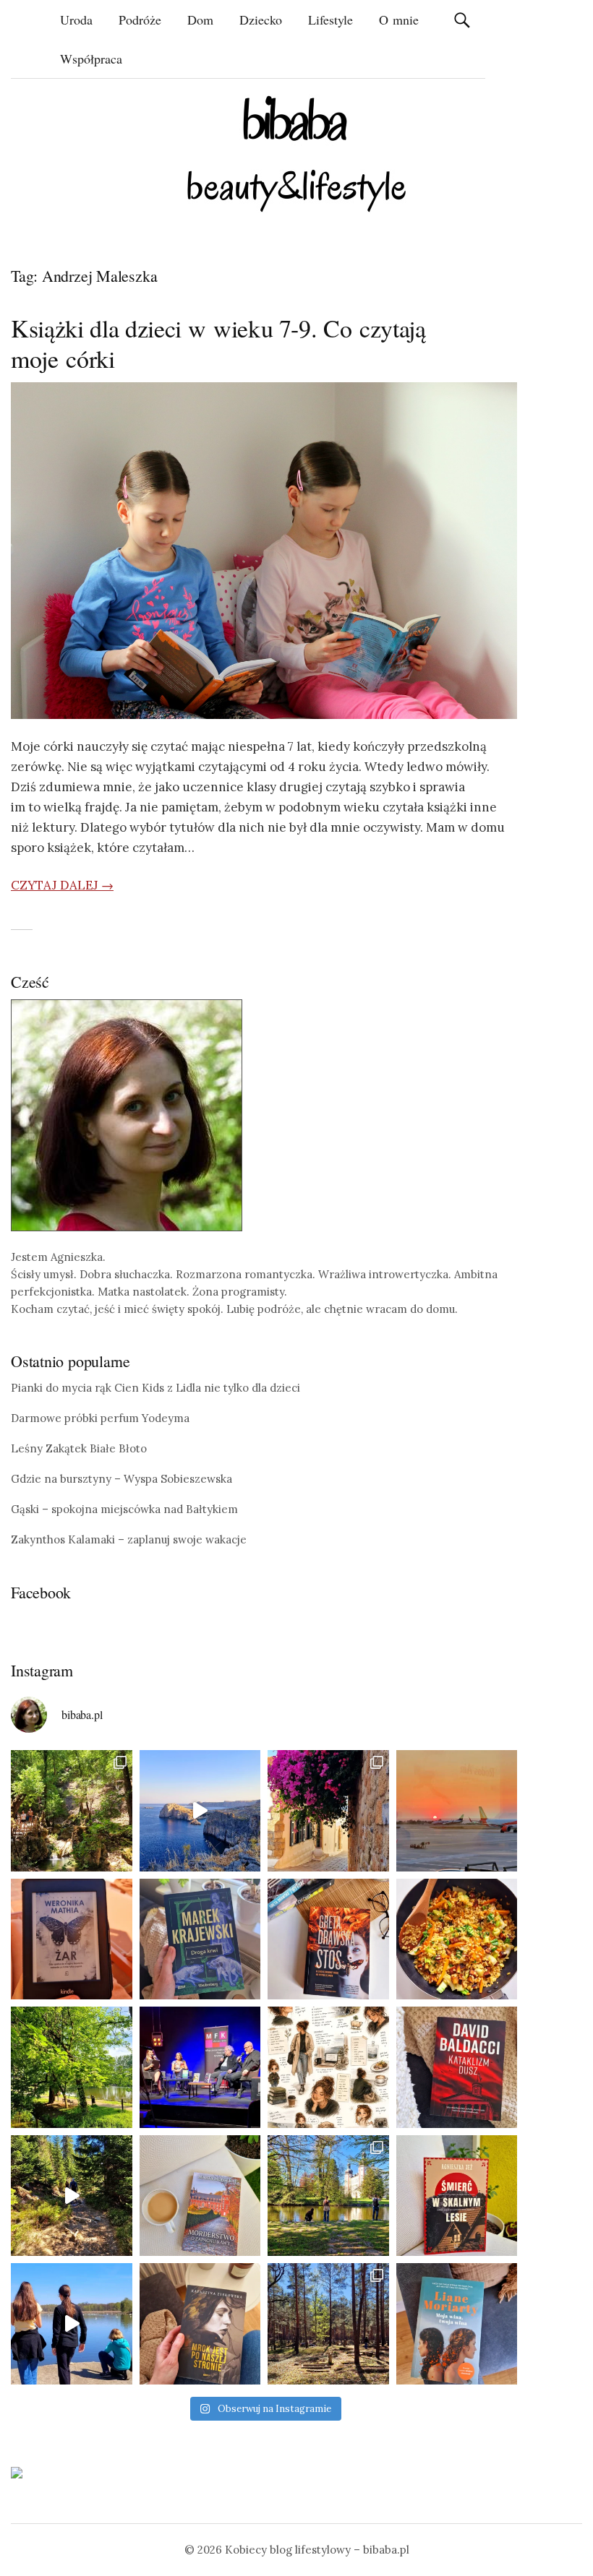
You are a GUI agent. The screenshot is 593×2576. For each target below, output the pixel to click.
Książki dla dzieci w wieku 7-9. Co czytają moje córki (218, 343)
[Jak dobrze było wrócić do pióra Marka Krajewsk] (200, 1939)
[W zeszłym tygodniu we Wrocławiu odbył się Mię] (200, 2067)
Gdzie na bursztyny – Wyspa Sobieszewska (121, 1479)
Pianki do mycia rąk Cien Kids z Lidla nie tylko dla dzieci (155, 1388)
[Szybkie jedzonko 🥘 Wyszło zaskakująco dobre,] (457, 1939)
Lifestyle (330, 20)
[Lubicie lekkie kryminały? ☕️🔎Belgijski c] (200, 2196)
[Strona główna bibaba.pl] (296, 154)
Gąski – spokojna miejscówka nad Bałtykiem (124, 1509)
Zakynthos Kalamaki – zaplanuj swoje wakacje (129, 1539)
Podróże (140, 20)
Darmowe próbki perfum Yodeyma (100, 1418)
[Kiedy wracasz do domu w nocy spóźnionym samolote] (457, 1811)
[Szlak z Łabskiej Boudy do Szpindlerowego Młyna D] (72, 2196)
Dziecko (261, 20)
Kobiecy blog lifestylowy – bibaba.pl (317, 2550)
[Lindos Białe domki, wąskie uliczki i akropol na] (328, 1811)
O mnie (399, 20)
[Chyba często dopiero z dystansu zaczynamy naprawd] (72, 2324)
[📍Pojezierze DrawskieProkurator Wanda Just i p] (328, 1939)
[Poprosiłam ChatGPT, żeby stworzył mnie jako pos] (328, 2067)
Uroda (76, 20)
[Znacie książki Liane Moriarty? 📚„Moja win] (457, 2324)
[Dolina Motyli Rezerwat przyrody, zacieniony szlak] (72, 1811)
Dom (200, 20)
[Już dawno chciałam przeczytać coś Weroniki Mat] (72, 1939)
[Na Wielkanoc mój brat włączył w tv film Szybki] (328, 2324)
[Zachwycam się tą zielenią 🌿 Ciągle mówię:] (72, 2067)
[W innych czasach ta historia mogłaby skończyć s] (200, 2324)
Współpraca (91, 59)
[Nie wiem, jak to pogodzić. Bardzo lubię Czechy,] (328, 2196)
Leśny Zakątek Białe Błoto (79, 1448)
